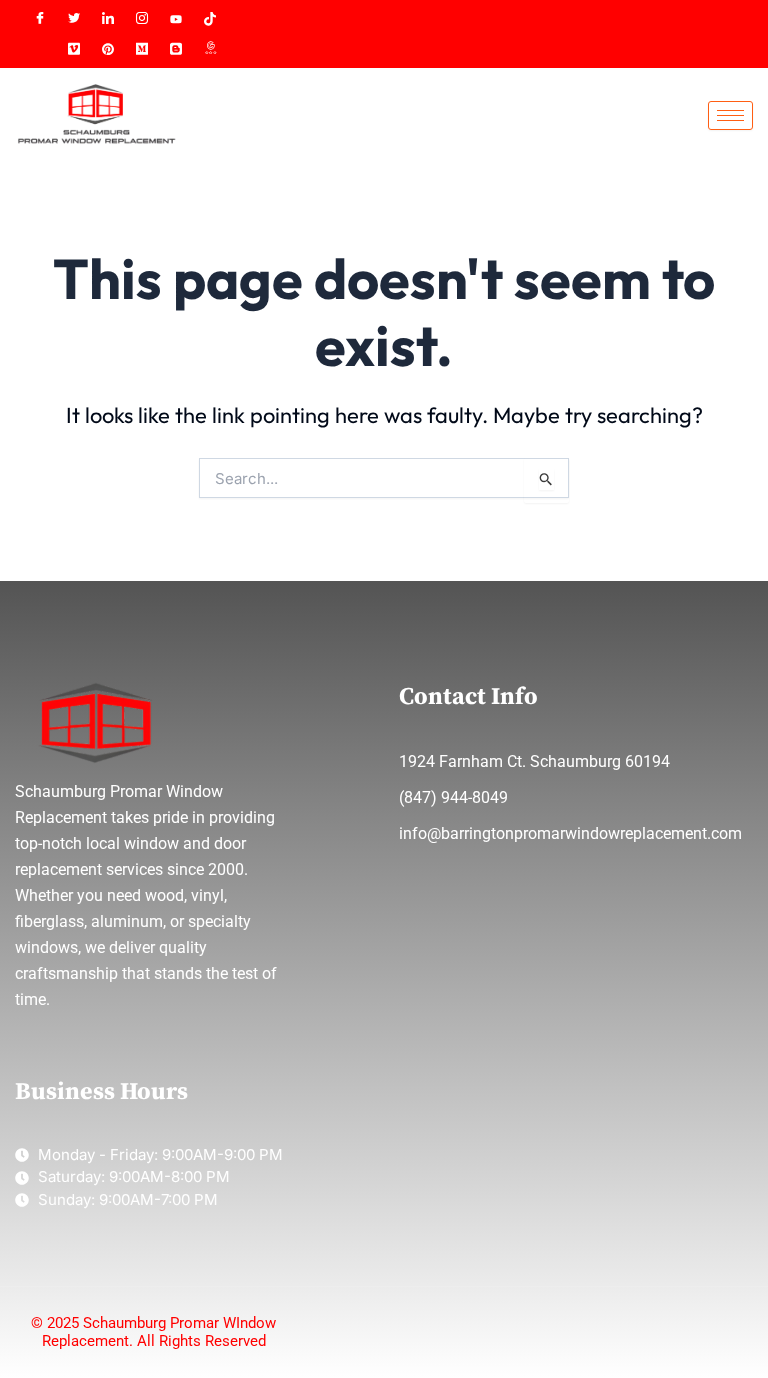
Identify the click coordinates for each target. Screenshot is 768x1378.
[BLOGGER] (176, 49)
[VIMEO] (74, 49)
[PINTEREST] (108, 49)
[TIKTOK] (210, 19)
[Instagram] (142, 19)
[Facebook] (40, 19)
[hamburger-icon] (730, 115)
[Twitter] (74, 19)
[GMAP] (210, 49)
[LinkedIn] (108, 19)
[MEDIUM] (142, 49)
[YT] (176, 19)
